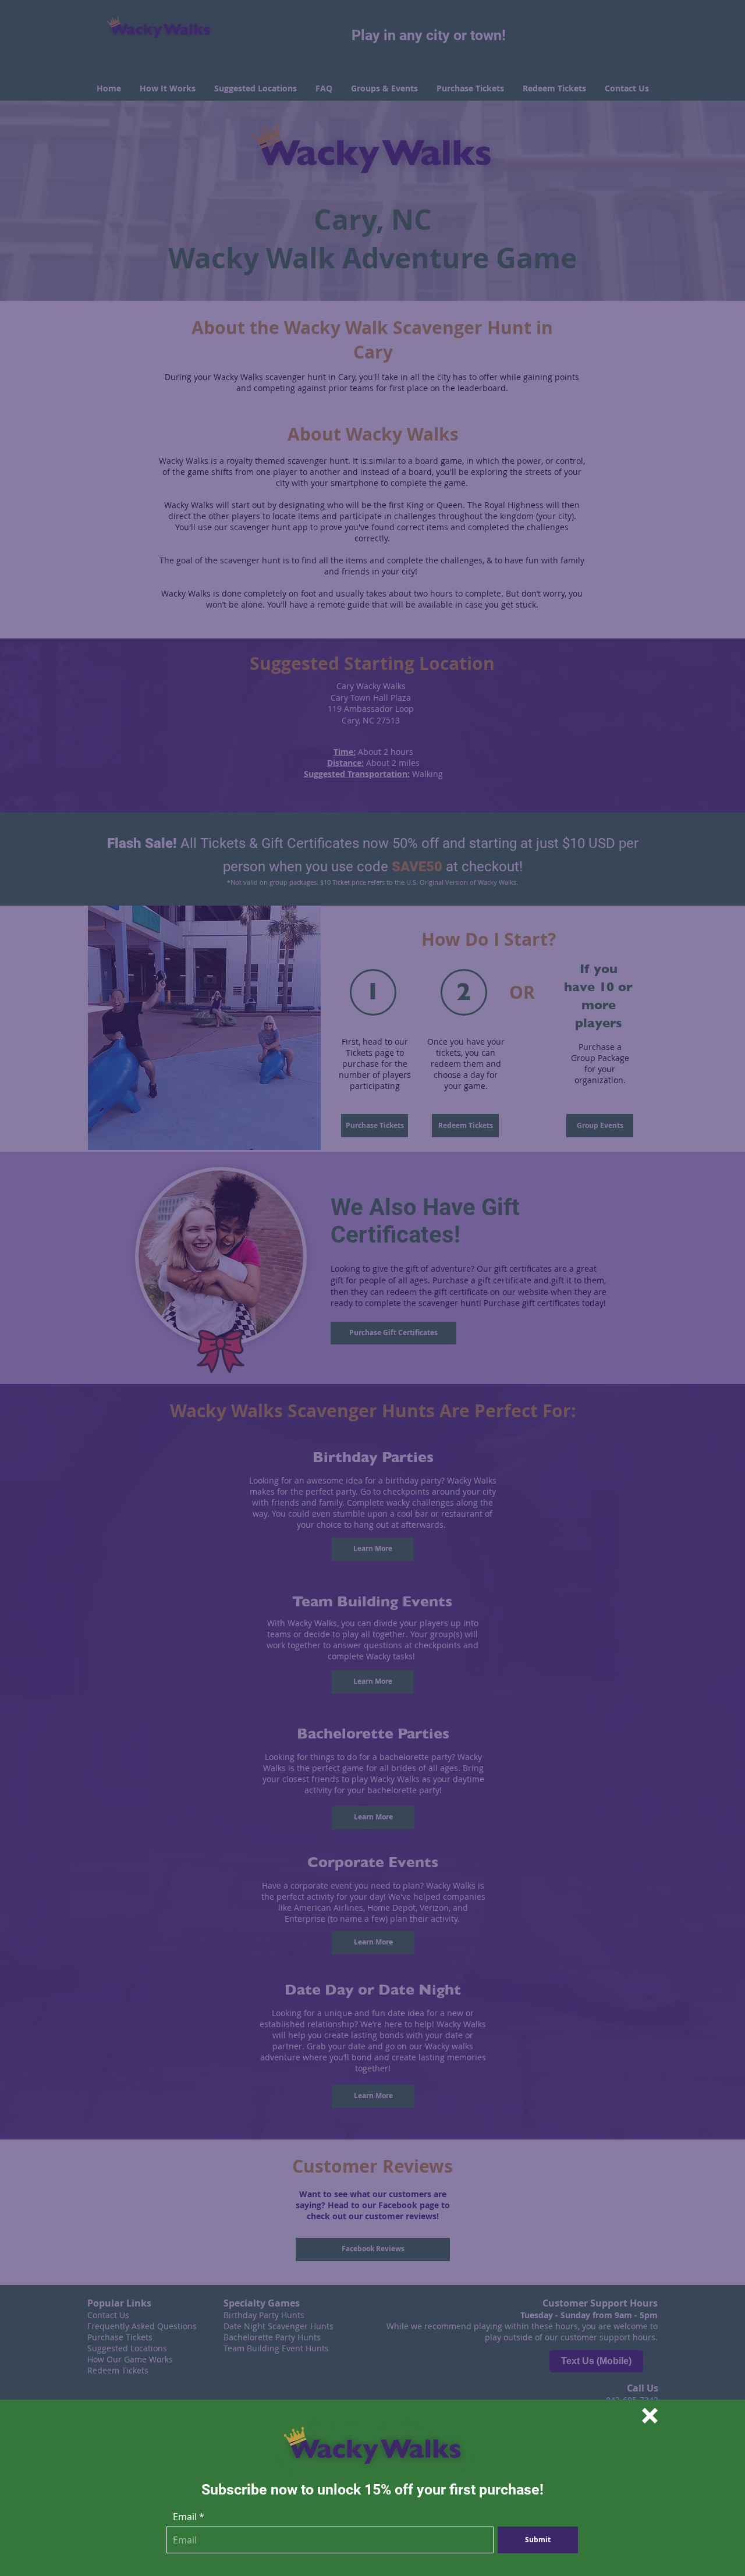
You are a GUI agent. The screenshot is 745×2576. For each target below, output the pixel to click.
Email (185, 2517)
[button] (650, 2416)
